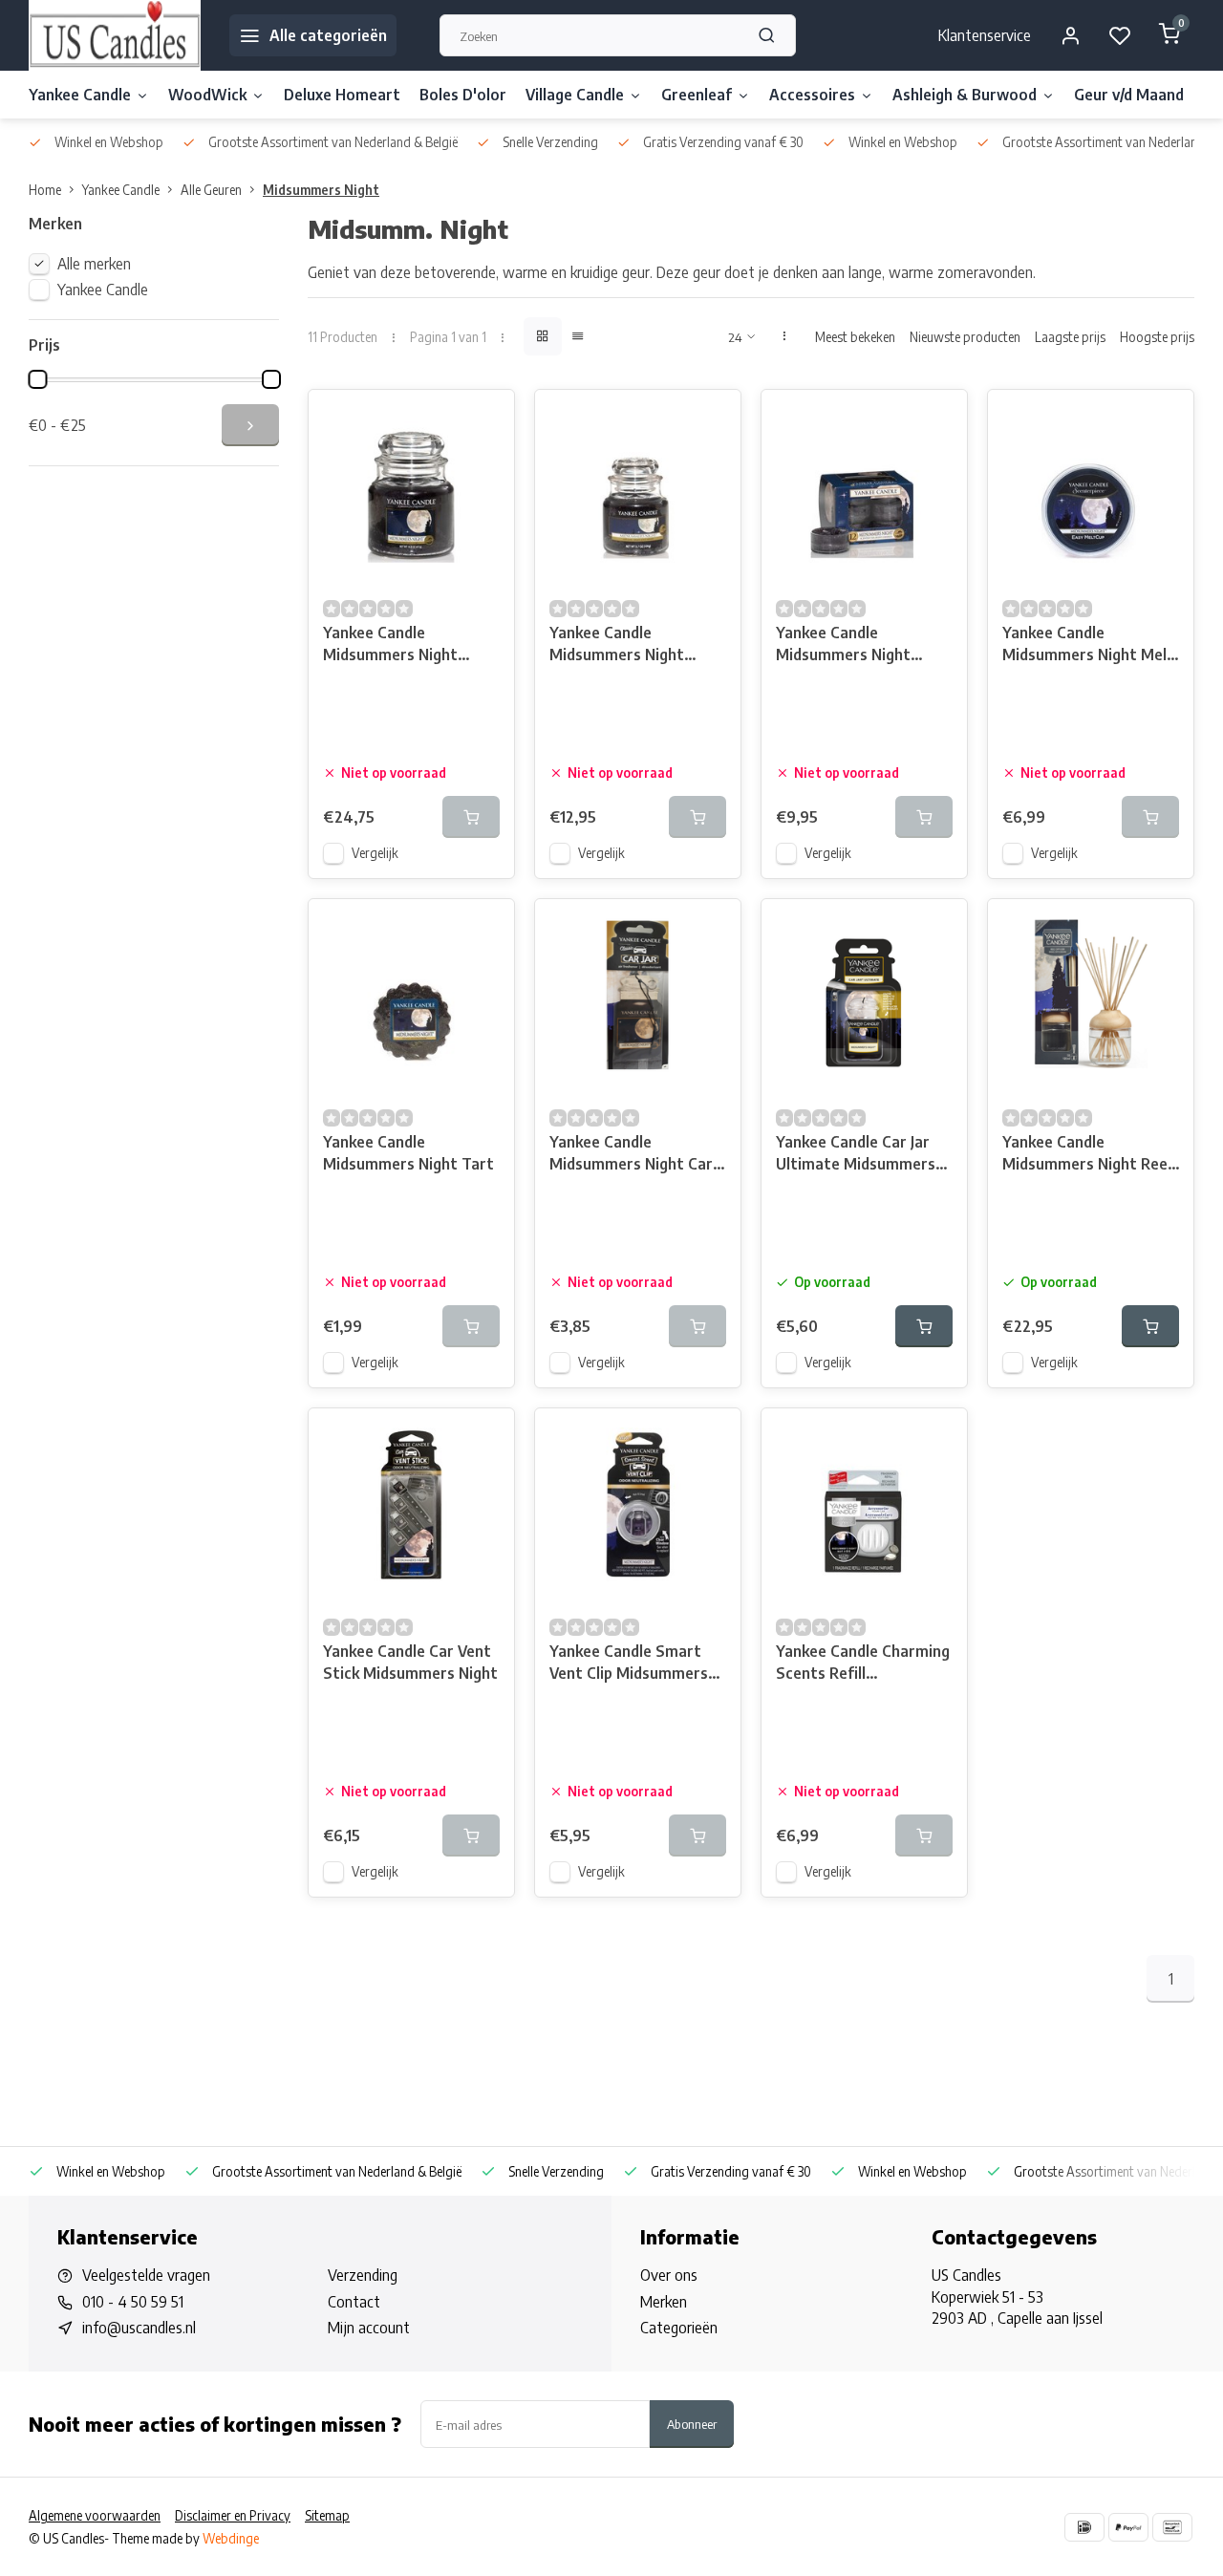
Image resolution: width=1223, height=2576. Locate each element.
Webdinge (231, 2538)
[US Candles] (115, 35)
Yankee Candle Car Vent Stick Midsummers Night (410, 1662)
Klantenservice (985, 35)
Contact (354, 2302)
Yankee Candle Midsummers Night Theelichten (843, 645)
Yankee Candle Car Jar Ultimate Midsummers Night (856, 1155)
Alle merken (94, 264)
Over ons (669, 2275)
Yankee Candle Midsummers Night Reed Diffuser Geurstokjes (1089, 1155)
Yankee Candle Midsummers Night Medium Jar (390, 645)
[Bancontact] (1172, 2527)
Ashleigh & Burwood (965, 95)
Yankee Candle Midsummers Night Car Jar (631, 1155)
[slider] (37, 379)
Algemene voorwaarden (95, 2515)
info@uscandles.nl (139, 2328)
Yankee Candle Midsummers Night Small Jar (617, 645)
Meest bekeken (855, 337)
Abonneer (692, 2424)
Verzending (363, 2275)
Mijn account (369, 2328)
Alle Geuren (211, 190)
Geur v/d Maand (1129, 95)
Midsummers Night (321, 190)
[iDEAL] (1084, 2527)
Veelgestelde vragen (146, 2275)
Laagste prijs (1070, 337)
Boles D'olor (463, 95)
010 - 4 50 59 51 (133, 2302)
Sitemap (327, 2515)
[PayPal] (1128, 2527)
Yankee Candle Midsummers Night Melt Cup (1088, 645)
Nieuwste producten (965, 337)
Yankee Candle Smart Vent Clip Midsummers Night (629, 1664)
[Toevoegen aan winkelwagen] (924, 1326)
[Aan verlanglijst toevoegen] (485, 419)
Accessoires (812, 95)
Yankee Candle (80, 95)
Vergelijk (375, 853)
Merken (664, 2302)
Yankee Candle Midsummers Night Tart (408, 1152)
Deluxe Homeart (342, 95)
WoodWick (207, 95)
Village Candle (575, 95)
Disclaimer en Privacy (233, 2515)
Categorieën (679, 2328)
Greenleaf (697, 95)
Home (45, 190)
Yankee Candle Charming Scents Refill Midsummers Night (863, 1664)
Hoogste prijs (1157, 337)
